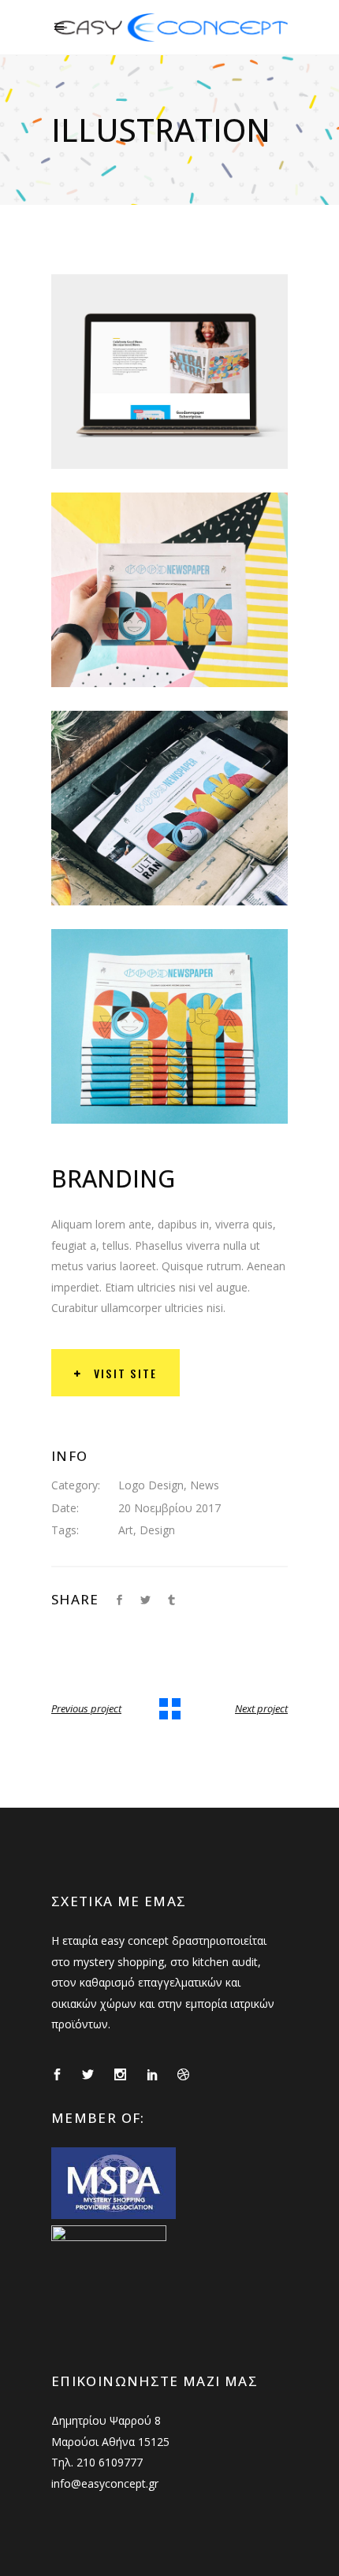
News (205, 1485)
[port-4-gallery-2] (169, 590)
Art (126, 1530)
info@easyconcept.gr (105, 2483)
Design (157, 1530)
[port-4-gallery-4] (169, 1026)
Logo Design (151, 1485)
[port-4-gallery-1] (169, 372)
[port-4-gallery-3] (169, 808)
